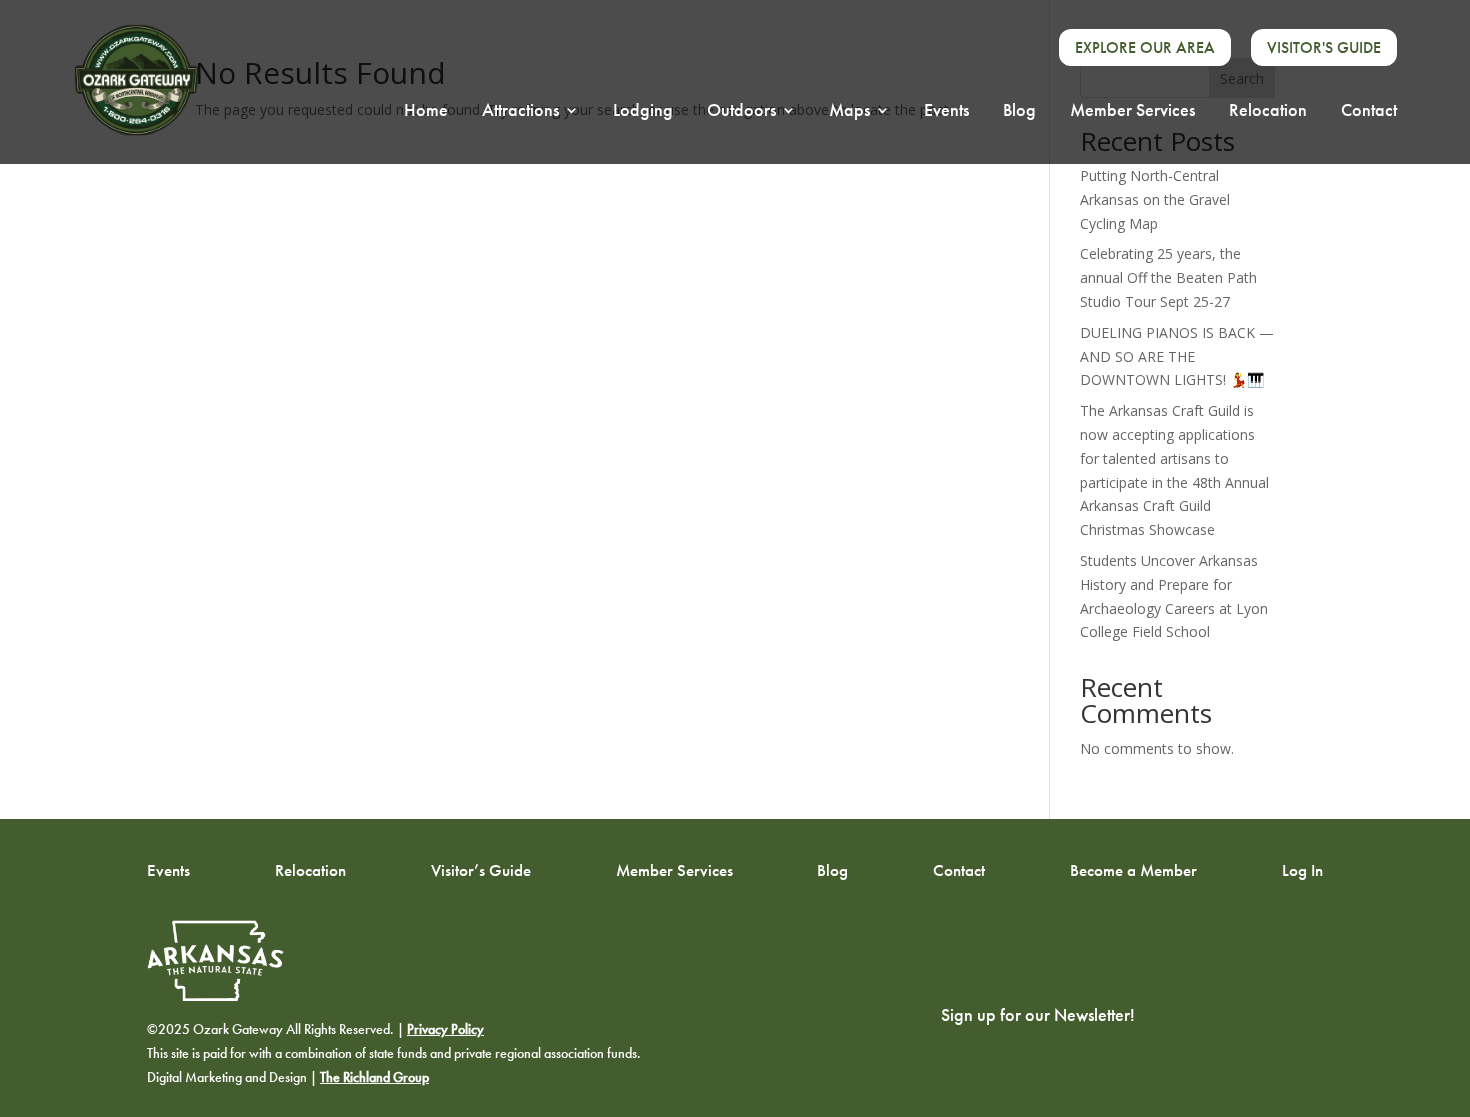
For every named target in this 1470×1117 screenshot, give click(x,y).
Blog (1019, 112)
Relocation (1268, 112)
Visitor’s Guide (481, 869)
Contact (1369, 112)
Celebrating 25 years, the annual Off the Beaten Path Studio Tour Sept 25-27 (1168, 277)
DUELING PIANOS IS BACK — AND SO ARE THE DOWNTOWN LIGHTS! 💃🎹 (1177, 356)
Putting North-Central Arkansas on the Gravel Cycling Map (1155, 199)
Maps (849, 112)
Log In (1302, 869)
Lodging (643, 112)
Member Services (1132, 112)
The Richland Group (374, 1077)
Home (426, 112)
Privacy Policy (445, 1029)
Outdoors (741, 112)
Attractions (520, 112)
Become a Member (1133, 869)
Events (946, 112)
